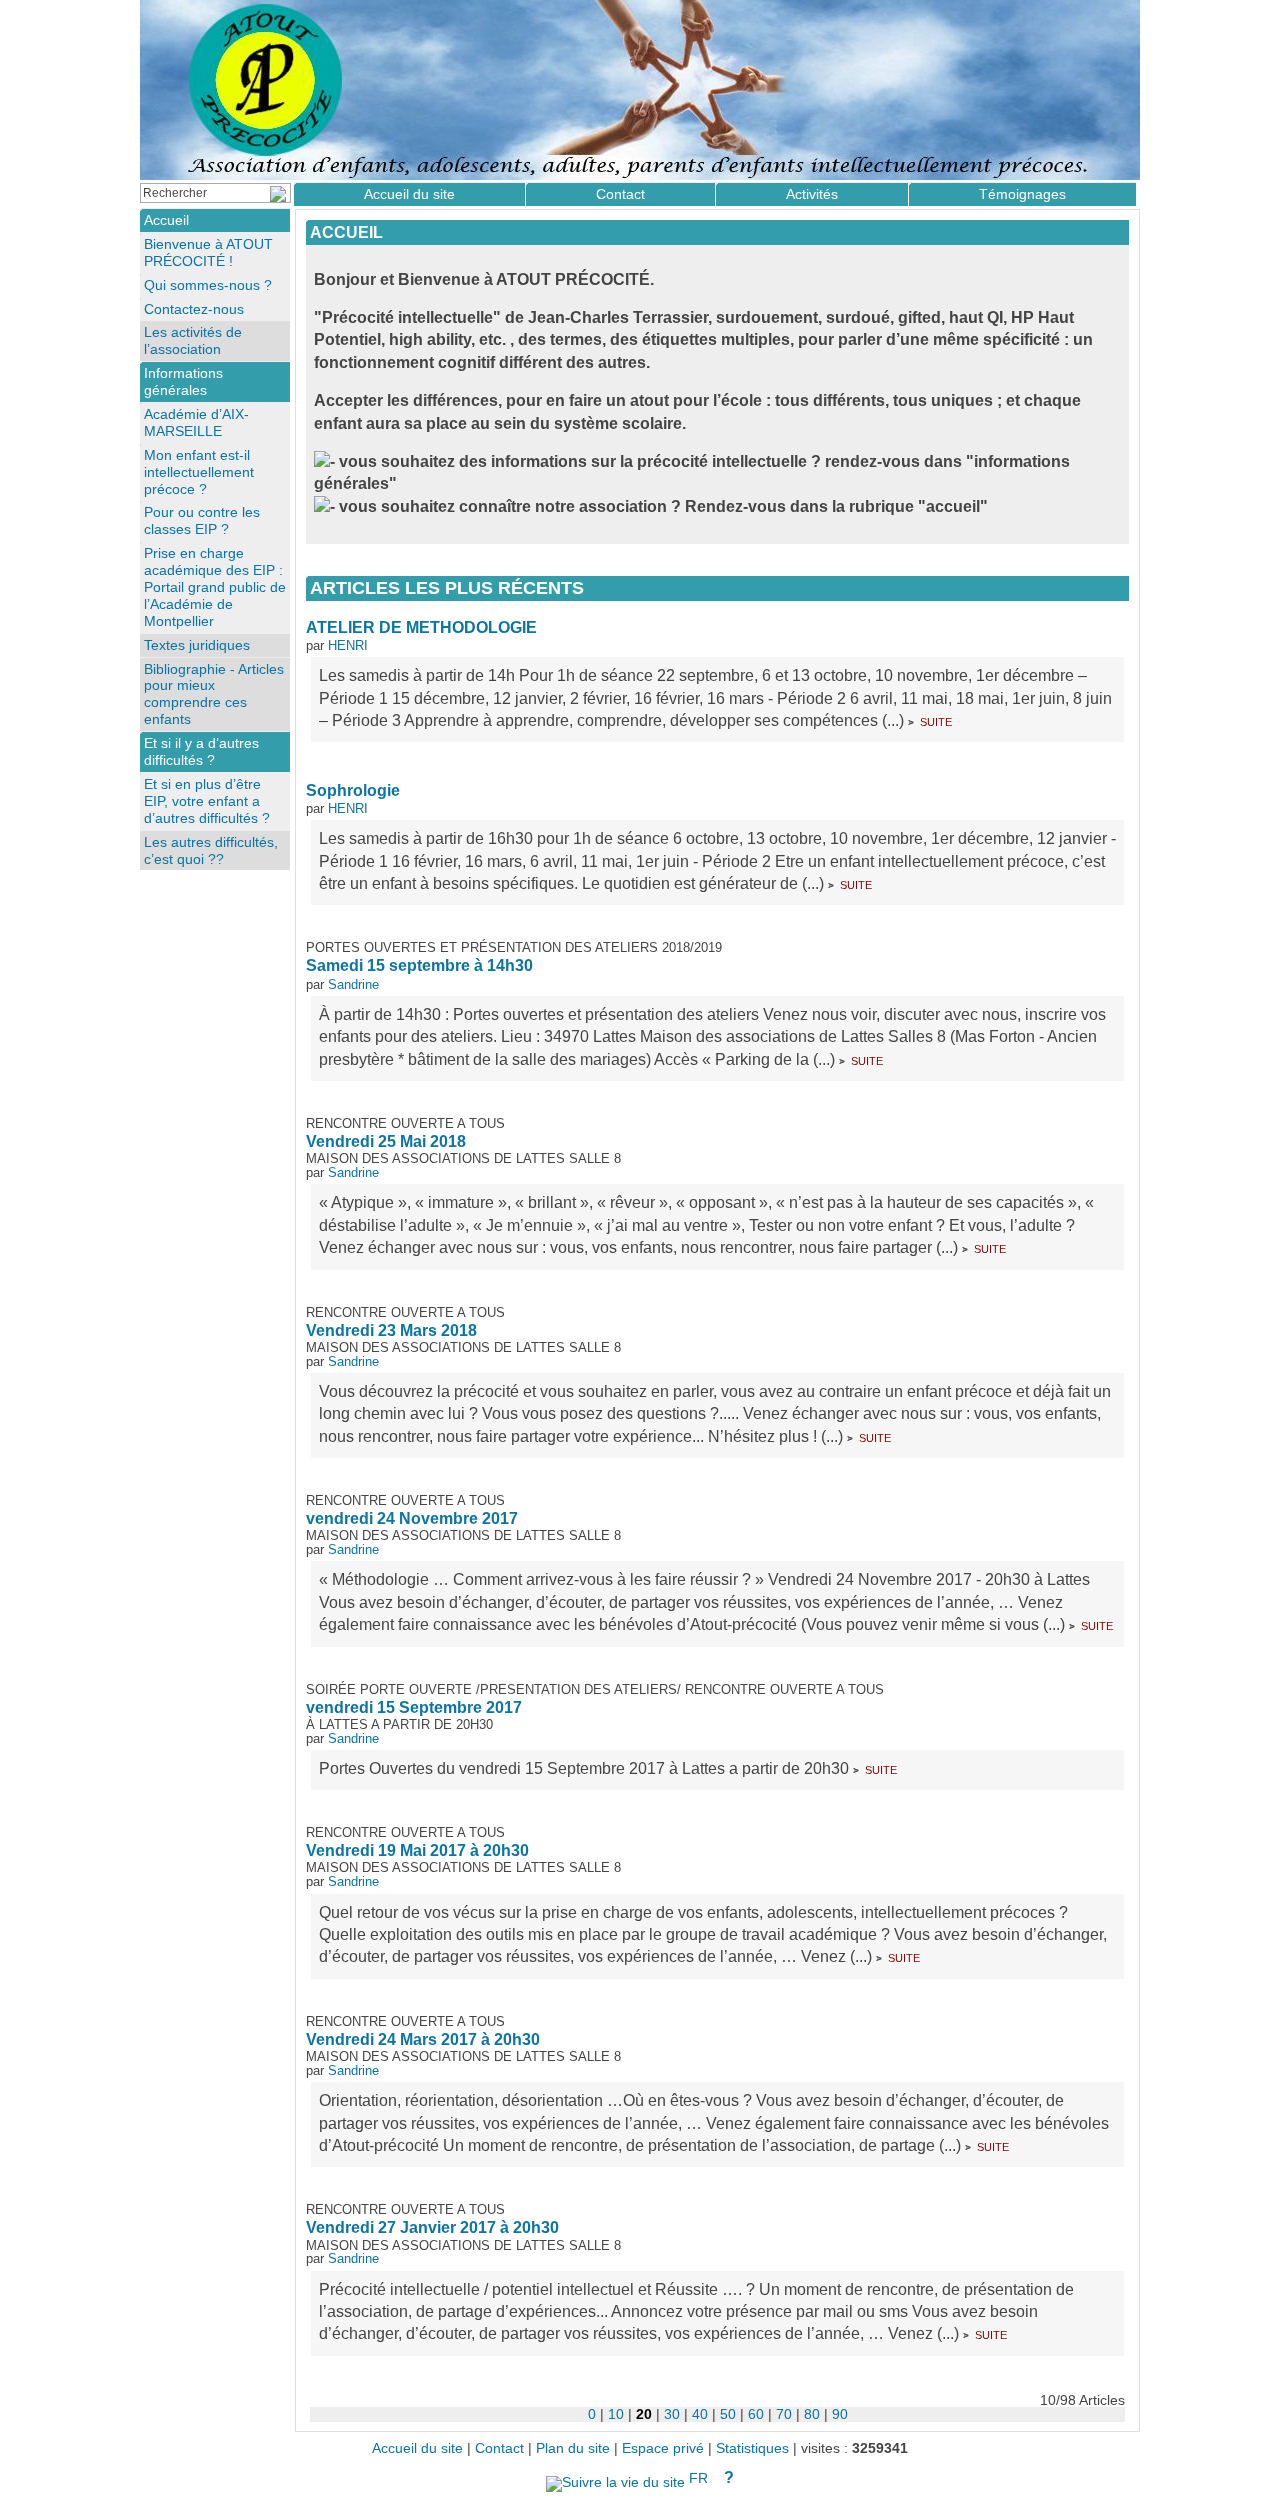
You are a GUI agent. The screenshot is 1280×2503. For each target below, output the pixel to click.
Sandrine (353, 984)
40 (700, 2414)
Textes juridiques (197, 645)
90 (840, 2414)
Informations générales (183, 381)
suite (936, 720)
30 (672, 2414)
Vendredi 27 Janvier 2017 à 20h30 (432, 2227)
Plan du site (573, 2448)
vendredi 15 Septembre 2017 (414, 1707)
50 (728, 2414)
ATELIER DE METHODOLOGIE (421, 627)
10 (616, 2414)
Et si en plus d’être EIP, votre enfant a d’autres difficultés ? (207, 801)
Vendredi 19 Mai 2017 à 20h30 (417, 1850)
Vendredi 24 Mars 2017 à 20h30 (423, 2039)
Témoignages (1022, 194)
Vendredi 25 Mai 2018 (386, 1141)
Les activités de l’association (193, 340)
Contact (620, 194)
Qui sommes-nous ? (208, 285)
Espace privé (663, 2448)
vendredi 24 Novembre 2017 (412, 1518)
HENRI (348, 645)
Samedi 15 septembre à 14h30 (419, 965)
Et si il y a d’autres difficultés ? (201, 751)
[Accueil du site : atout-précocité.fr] (640, 90)
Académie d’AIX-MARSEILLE (196, 422)
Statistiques (752, 2448)
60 (756, 2414)
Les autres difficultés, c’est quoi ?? (211, 850)
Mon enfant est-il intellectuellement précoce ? (199, 472)
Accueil (346, 232)
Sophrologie (353, 790)
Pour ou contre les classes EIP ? (202, 520)
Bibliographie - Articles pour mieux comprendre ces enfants (214, 694)
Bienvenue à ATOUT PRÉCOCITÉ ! (208, 252)
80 (812, 2414)
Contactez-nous (194, 309)
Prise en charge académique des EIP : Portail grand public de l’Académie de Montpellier (215, 587)
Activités (812, 194)
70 (784, 2414)
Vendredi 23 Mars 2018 (391, 1330)
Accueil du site (409, 194)
